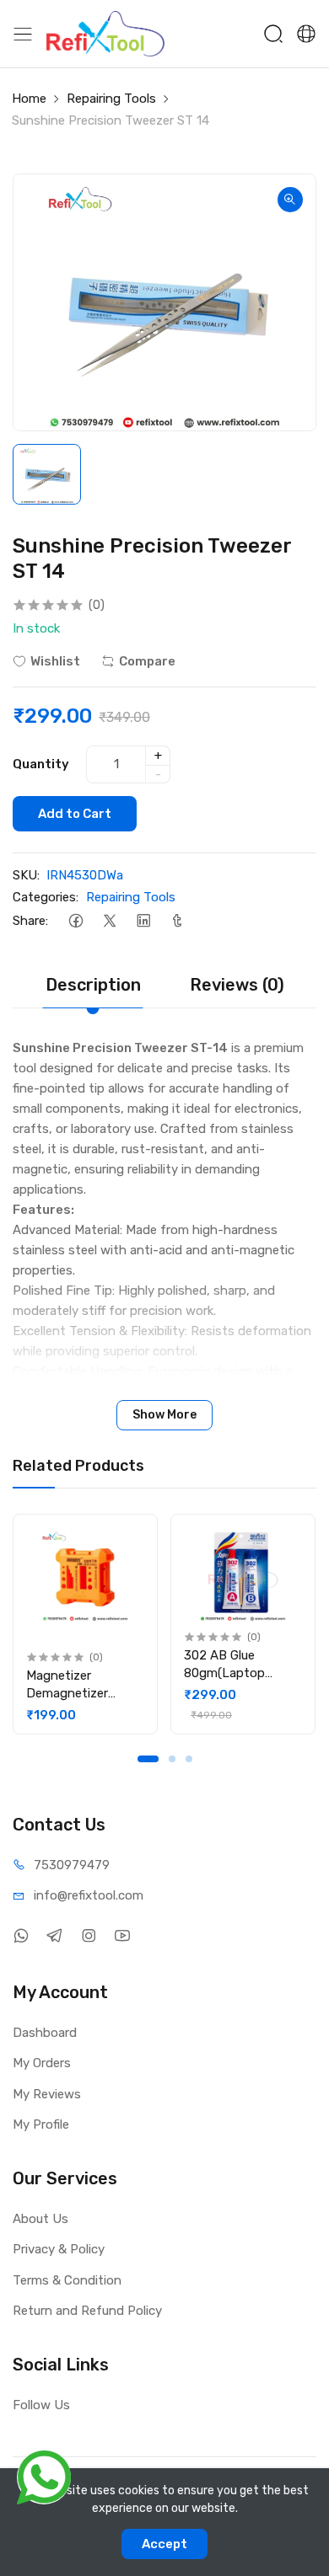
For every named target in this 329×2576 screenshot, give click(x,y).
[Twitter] (109, 921)
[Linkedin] (143, 921)
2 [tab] (172, 1759)
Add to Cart (75, 814)
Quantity (41, 764)
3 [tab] (189, 1759)
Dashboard (45, 2033)
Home (29, 99)
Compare (147, 661)
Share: (30, 921)
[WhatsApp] (21, 1936)
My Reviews (47, 2094)
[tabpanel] (85, 1624)
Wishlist (55, 661)
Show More (164, 1415)
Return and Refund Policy (87, 2311)
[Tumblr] (177, 921)
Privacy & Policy (59, 2249)
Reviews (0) (237, 985)
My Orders (42, 2063)
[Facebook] (76, 921)
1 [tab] (148, 1759)
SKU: (26, 875)
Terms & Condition (67, 2280)
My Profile (41, 2124)
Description (93, 985)
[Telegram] (54, 1936)
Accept (164, 2544)
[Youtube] (122, 1936)
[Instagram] (88, 1936)
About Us (40, 2219)
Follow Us (41, 2405)
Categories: (46, 897)
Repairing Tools (111, 99)
